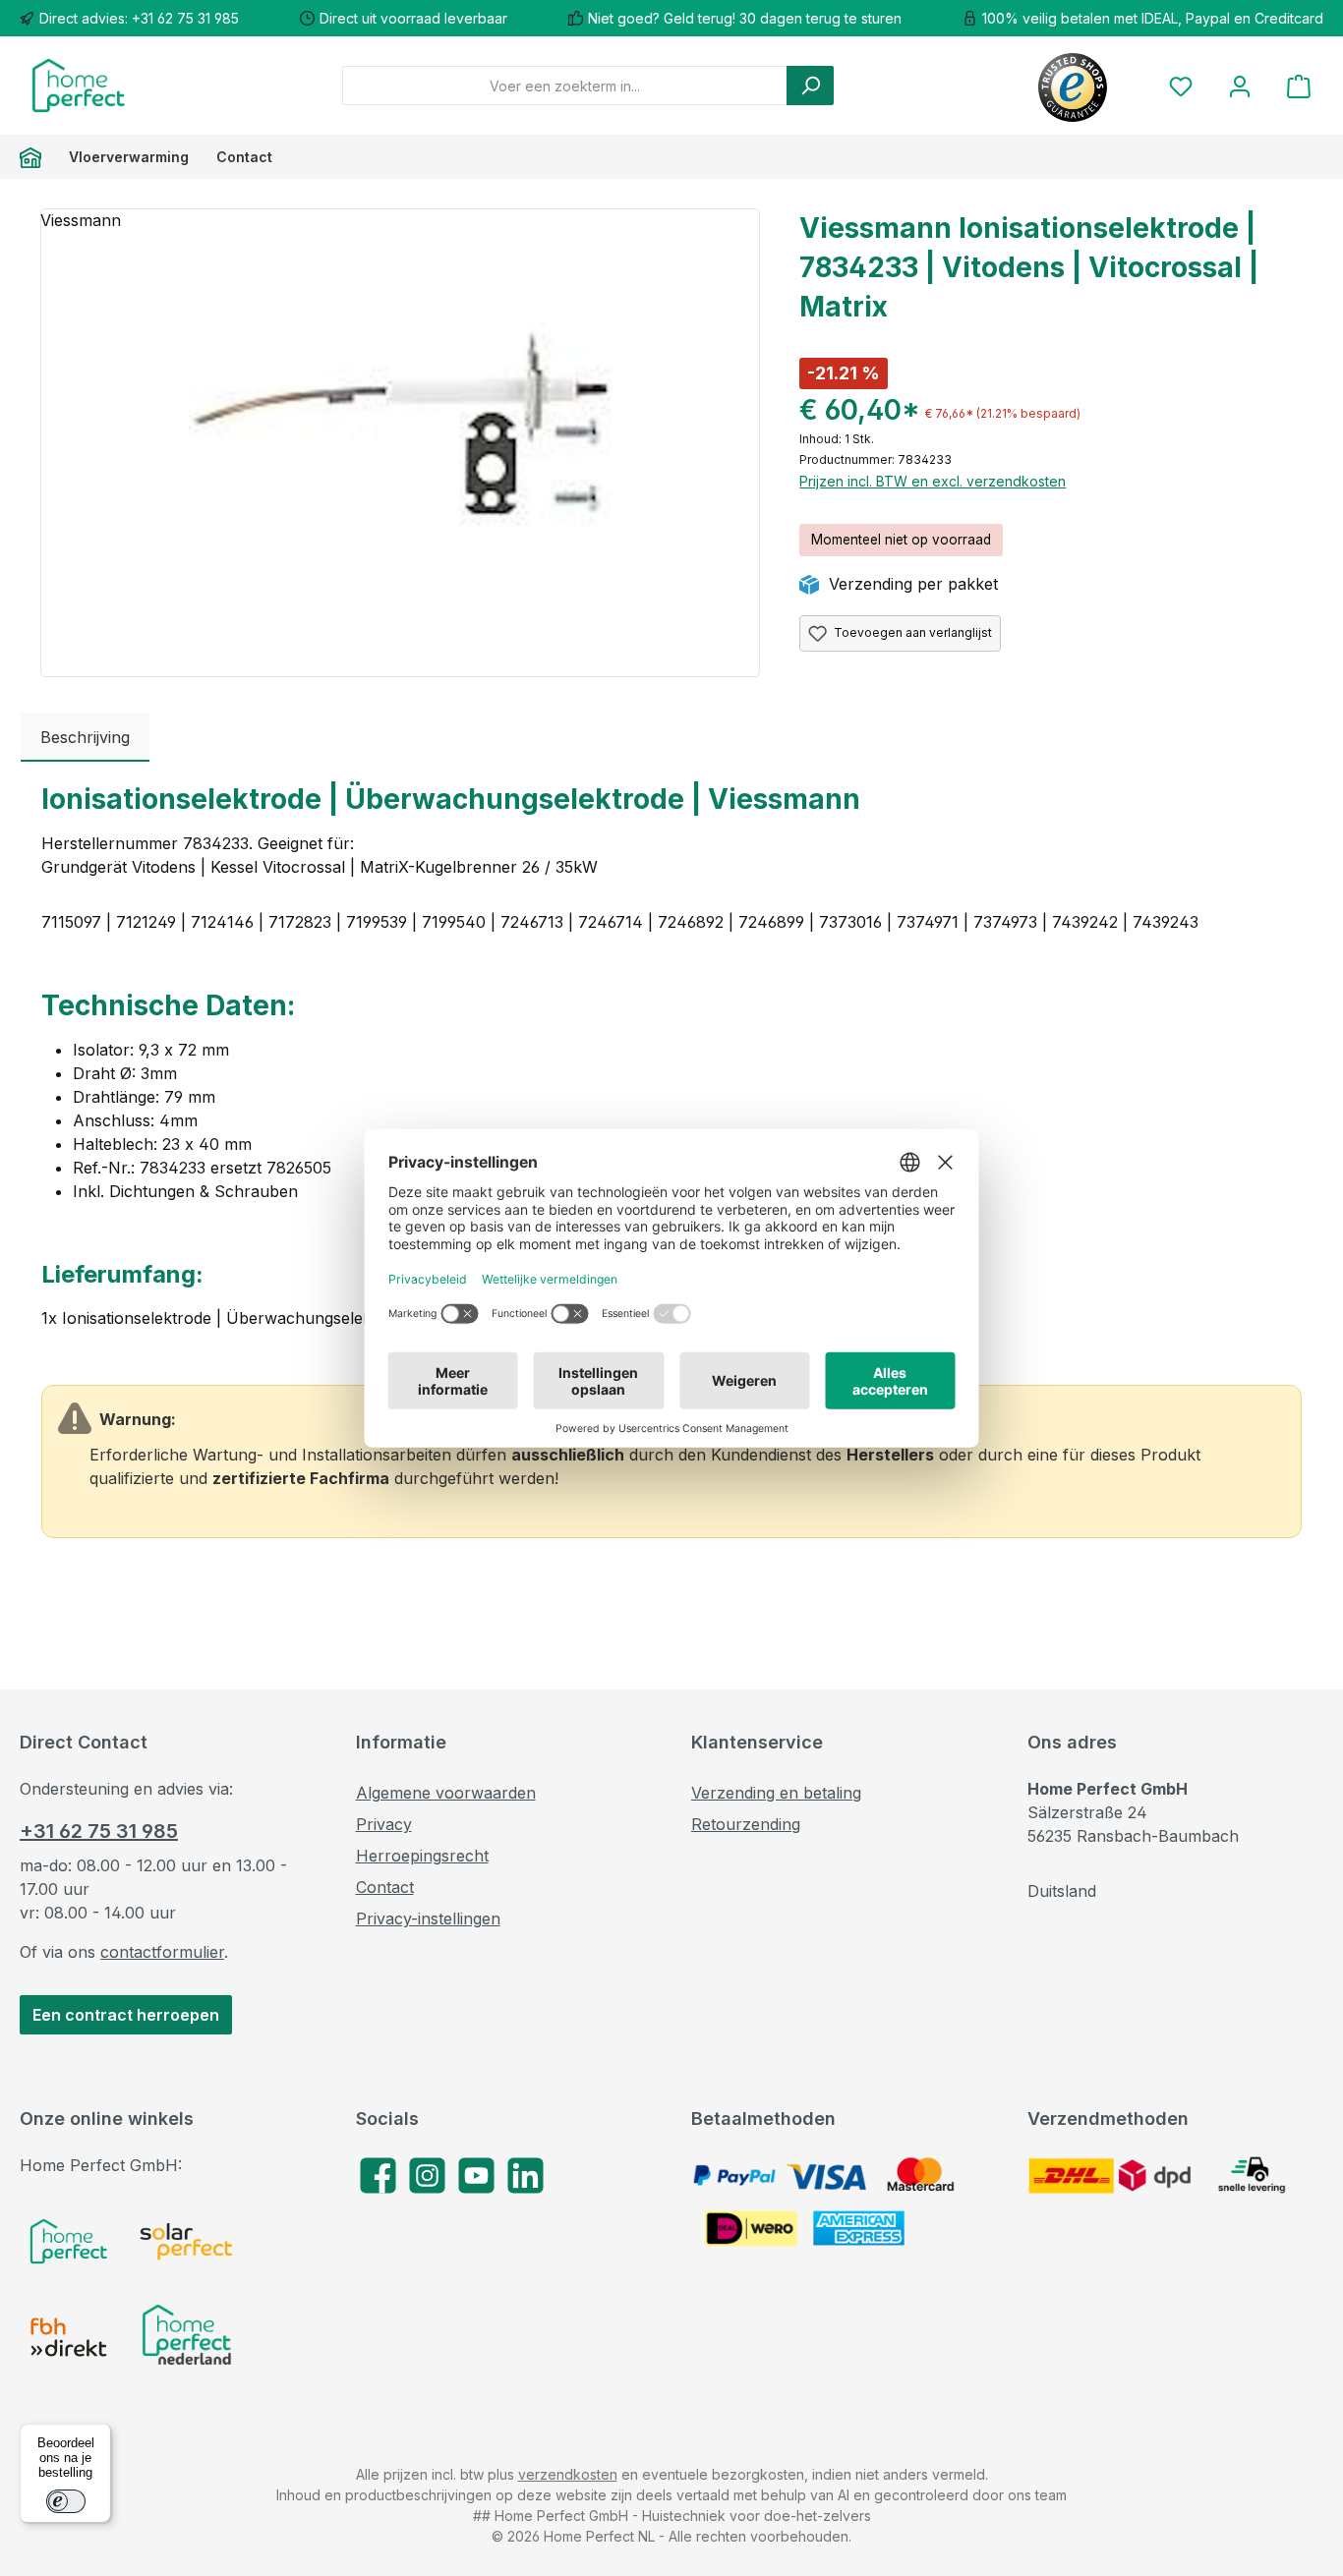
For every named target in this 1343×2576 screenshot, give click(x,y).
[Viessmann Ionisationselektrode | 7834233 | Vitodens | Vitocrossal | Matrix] (400, 421)
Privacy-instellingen (428, 1918)
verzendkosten (568, 2474)
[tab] (85, 737)
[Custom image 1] (69, 2241)
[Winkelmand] (1299, 86)
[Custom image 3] (69, 2337)
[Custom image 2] (187, 2241)
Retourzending (746, 1824)
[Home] (37, 157)
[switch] (66, 2501)
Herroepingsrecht (422, 1856)
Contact (385, 1887)
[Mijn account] (1240, 86)
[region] (400, 443)
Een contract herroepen (126, 2015)
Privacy (384, 1824)
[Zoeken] (810, 86)
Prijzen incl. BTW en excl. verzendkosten (933, 481)
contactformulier (162, 1952)
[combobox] (565, 86)
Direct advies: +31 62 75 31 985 (139, 18)
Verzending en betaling (776, 1793)
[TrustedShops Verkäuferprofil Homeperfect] (1073, 86)
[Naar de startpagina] (79, 86)
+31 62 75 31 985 (99, 1831)
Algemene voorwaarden (446, 1793)
